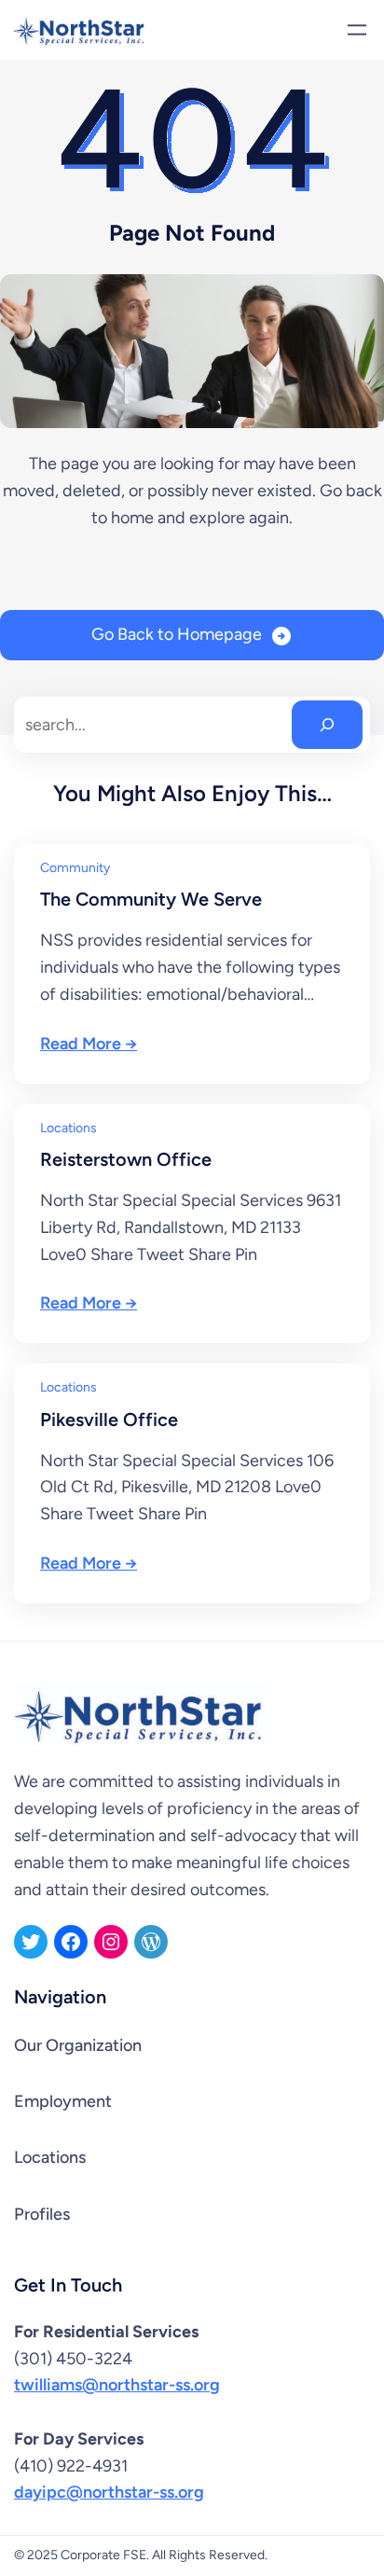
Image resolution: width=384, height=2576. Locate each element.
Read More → (89, 1044)
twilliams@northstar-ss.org (117, 2385)
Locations (69, 1128)
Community (75, 868)
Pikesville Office (109, 1420)
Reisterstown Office (126, 1159)
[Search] (327, 725)
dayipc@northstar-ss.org (109, 2492)
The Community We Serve (151, 899)
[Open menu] (357, 30)
